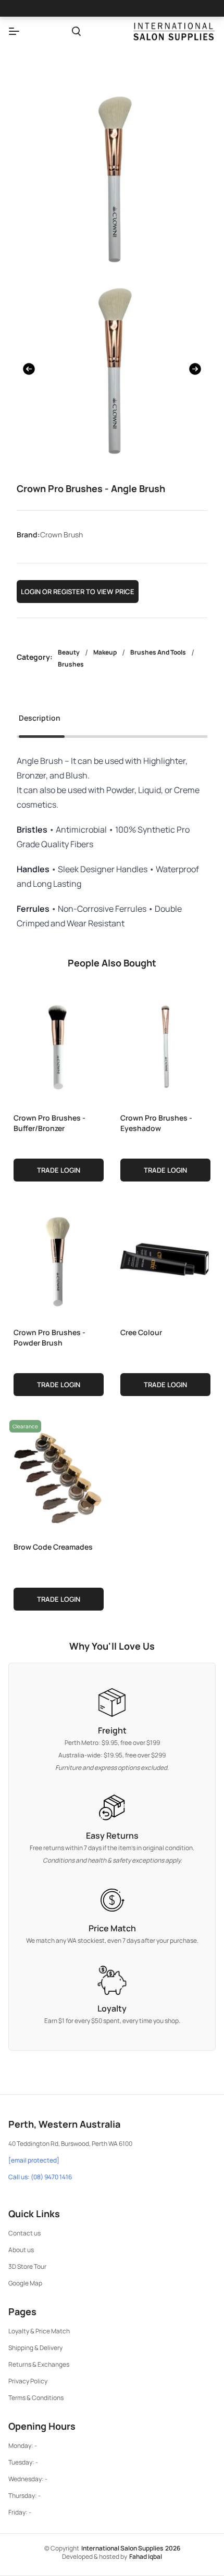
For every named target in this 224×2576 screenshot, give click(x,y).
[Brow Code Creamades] (59, 1475)
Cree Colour (141, 1332)
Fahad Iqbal (146, 2556)
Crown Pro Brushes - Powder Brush (49, 1337)
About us (21, 2250)
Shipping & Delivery (35, 2348)
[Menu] (14, 31)
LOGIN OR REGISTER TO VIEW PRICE (78, 592)
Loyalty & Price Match (39, 2331)
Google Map (25, 2283)
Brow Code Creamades (53, 1547)
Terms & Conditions (36, 2398)
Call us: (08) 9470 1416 (40, 2177)
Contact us (24, 2233)
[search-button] (76, 31)
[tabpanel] (112, 842)
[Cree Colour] (165, 1261)
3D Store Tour (27, 2266)
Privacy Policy (28, 2381)
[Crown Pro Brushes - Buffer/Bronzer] (59, 1046)
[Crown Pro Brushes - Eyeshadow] (165, 1046)
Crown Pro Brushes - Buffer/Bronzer (49, 1123)
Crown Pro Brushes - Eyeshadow (156, 1123)
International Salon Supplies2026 (131, 2548)
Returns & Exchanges (39, 2364)
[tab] (40, 721)
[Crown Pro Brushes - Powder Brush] (59, 1261)
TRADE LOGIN (59, 1170)
